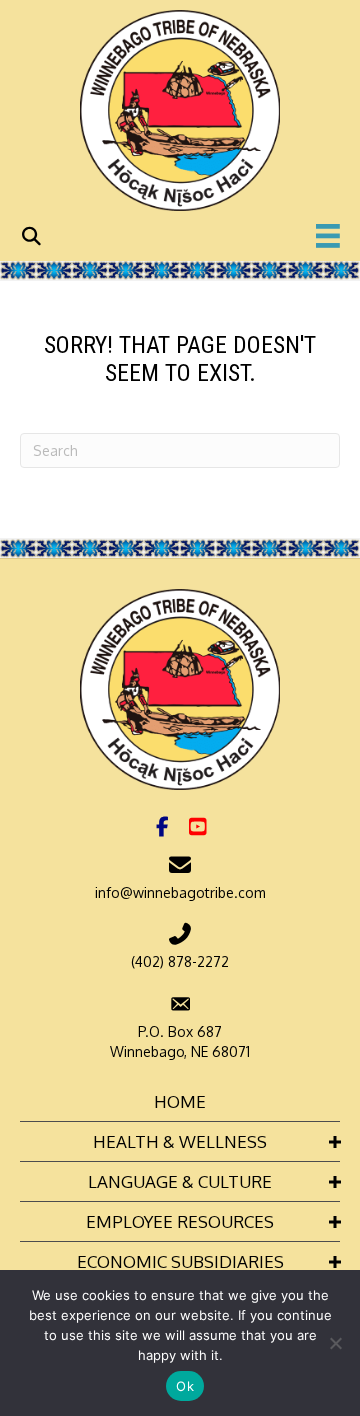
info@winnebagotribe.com (180, 892)
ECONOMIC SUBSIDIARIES (180, 1261)
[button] (163, 827)
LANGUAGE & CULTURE (180, 1181)
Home (180, 1101)
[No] (335, 1343)
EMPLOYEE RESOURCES (180, 1221)
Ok (185, 1386)
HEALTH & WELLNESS (180, 1141)
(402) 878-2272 (180, 961)
